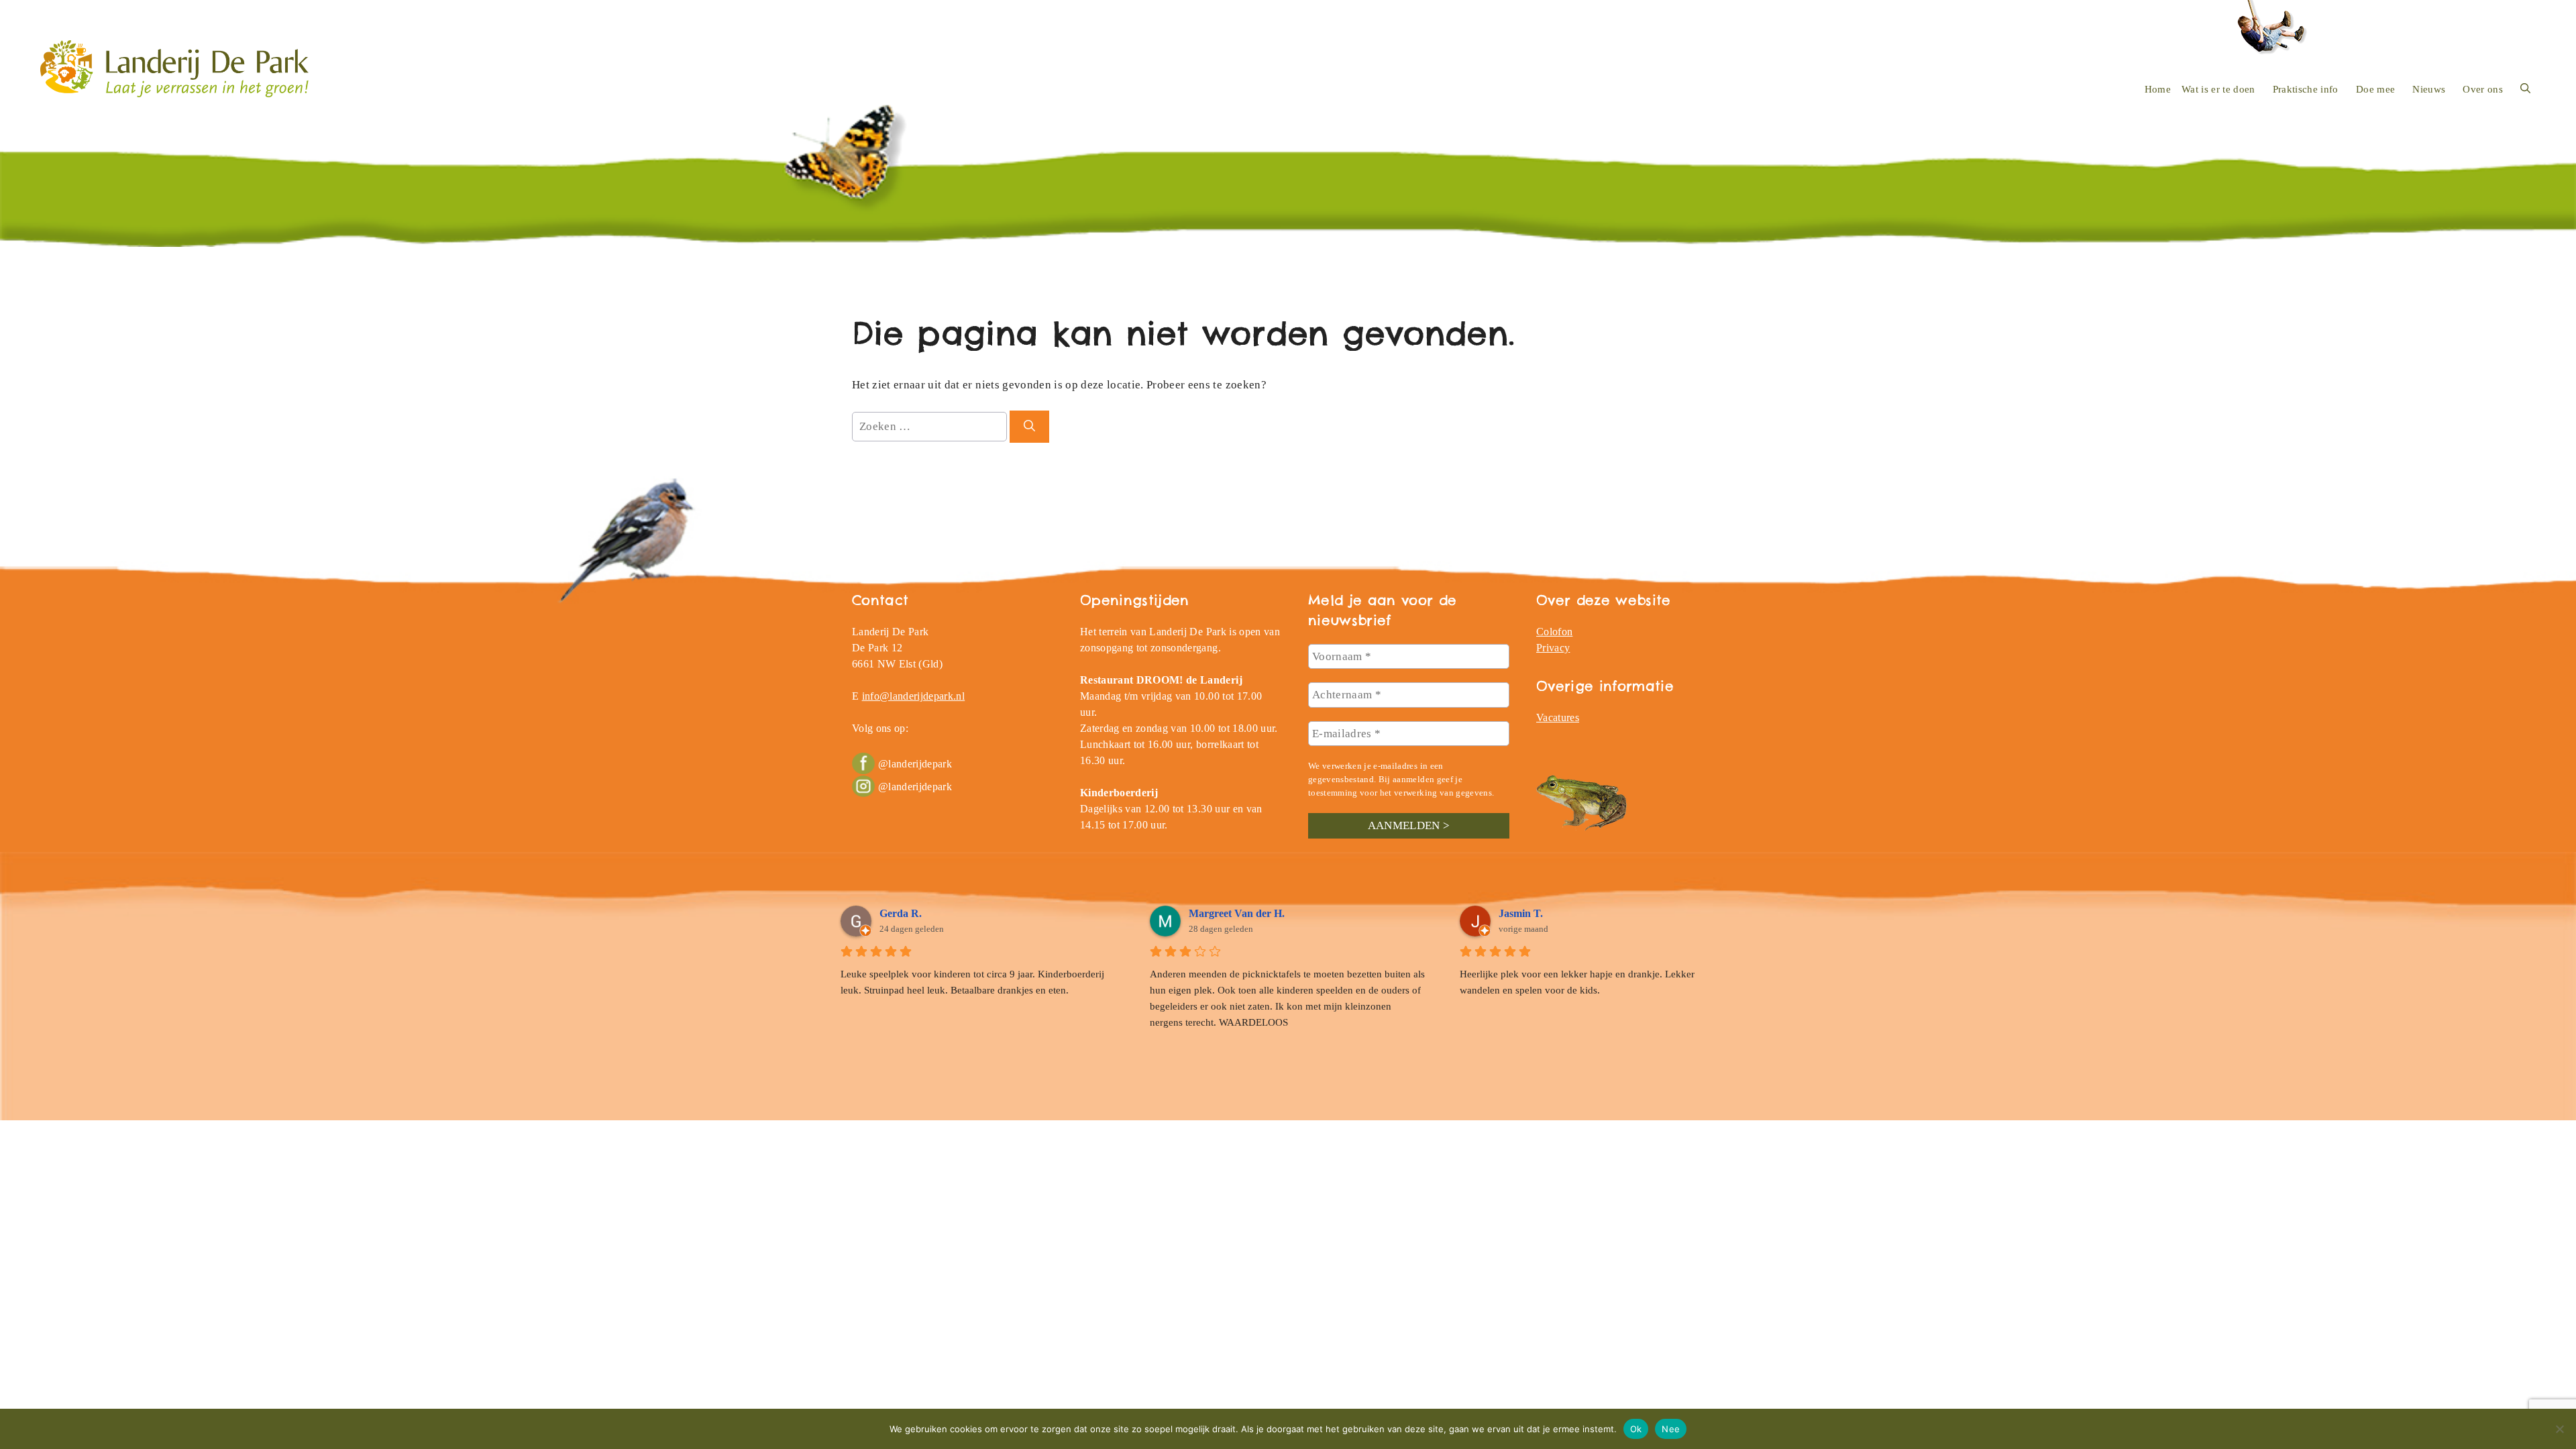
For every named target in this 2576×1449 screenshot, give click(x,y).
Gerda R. (901, 913)
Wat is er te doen (2218, 89)
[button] (2525, 89)
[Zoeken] (1029, 427)
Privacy (1553, 648)
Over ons (2483, 89)
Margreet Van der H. (1237, 913)
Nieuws (2429, 89)
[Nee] (2559, 1429)
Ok (1636, 1428)
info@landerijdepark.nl (913, 696)
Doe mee (2375, 89)
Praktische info (2306, 89)
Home (2158, 89)
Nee (1671, 1428)
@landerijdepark (915, 764)
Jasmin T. (1521, 913)
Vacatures (1558, 717)
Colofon (1554, 632)
